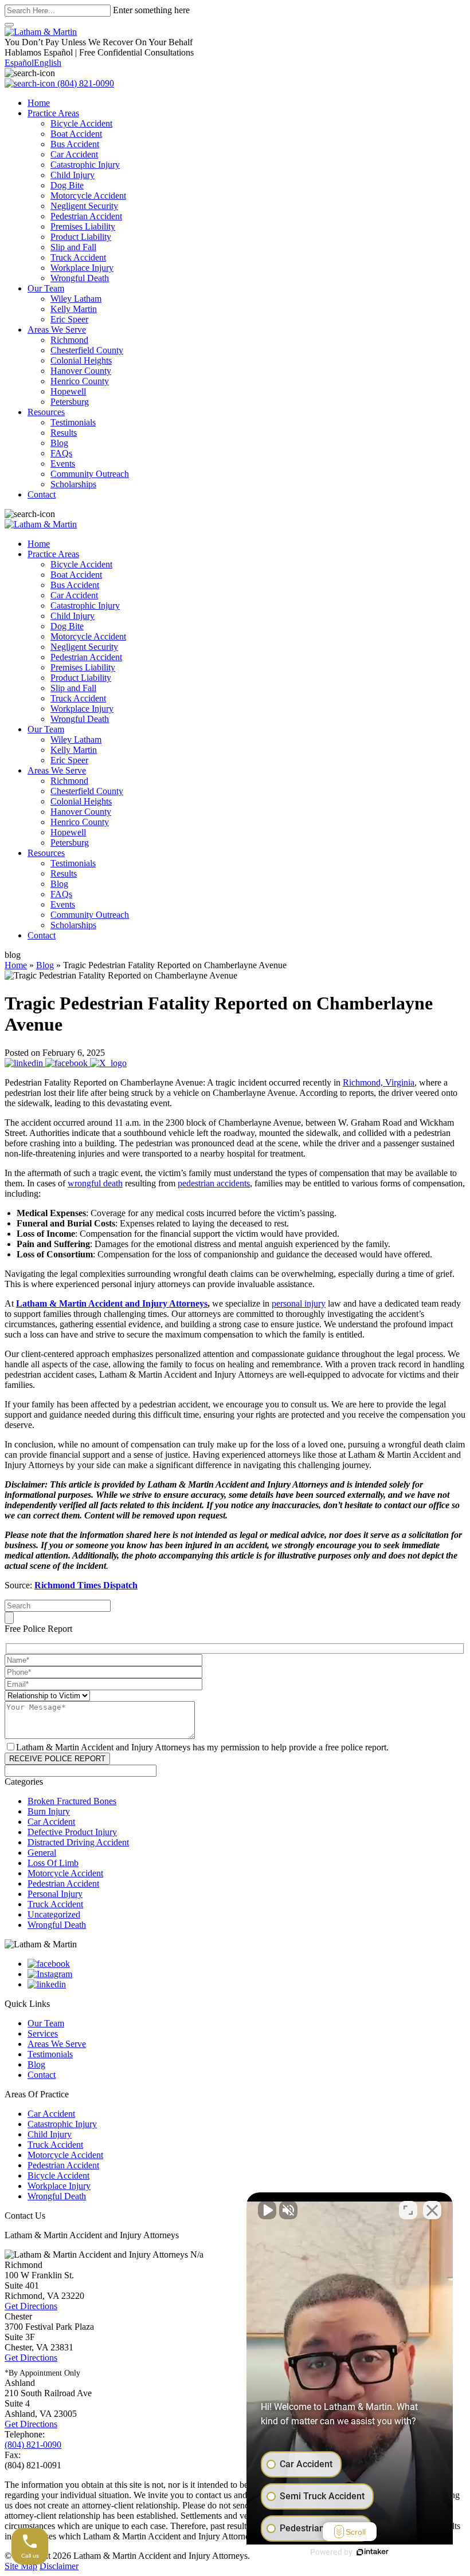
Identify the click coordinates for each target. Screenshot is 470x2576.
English (48, 63)
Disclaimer (59, 2566)
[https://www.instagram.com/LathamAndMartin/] (50, 1974)
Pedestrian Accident (86, 216)
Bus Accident (75, 144)
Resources (46, 412)
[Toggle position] (408, 2210)
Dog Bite (67, 185)
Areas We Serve (57, 330)
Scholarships (73, 484)
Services (43, 2033)
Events (63, 463)
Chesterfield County (87, 350)
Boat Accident (76, 134)
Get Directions (31, 2306)
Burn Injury (49, 1811)
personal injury (299, 1303)
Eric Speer (69, 319)
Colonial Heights (81, 360)
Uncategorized (54, 1914)
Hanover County (81, 371)
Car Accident (74, 154)
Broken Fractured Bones (72, 1801)
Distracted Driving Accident (78, 1842)
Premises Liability (83, 226)
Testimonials (73, 422)
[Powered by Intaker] (373, 2552)
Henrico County (80, 381)
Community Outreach (90, 474)
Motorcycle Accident (88, 196)
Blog (59, 443)
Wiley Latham (76, 299)
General (42, 1853)
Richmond (69, 340)
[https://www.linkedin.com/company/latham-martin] (47, 1984)
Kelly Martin (74, 309)
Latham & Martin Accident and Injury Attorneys (112, 1303)
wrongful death (95, 1183)
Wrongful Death (80, 278)
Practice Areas (53, 113)
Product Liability (81, 237)
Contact (42, 494)
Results (64, 433)
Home (39, 103)
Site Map (21, 2566)
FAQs (61, 453)
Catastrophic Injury (85, 165)
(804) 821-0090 (85, 83)
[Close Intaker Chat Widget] (432, 2210)
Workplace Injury (82, 268)
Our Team (46, 288)
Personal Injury (55, 1894)
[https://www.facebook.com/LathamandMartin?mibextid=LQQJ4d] (49, 1964)
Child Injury (73, 175)
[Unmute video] (267, 2210)
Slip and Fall (73, 247)
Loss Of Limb (53, 1863)
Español (19, 63)
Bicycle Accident (81, 123)
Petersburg (70, 402)
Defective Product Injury (72, 1832)
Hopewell (68, 391)
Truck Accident (78, 257)
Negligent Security (84, 206)
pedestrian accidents (214, 1183)
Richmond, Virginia (379, 1082)
